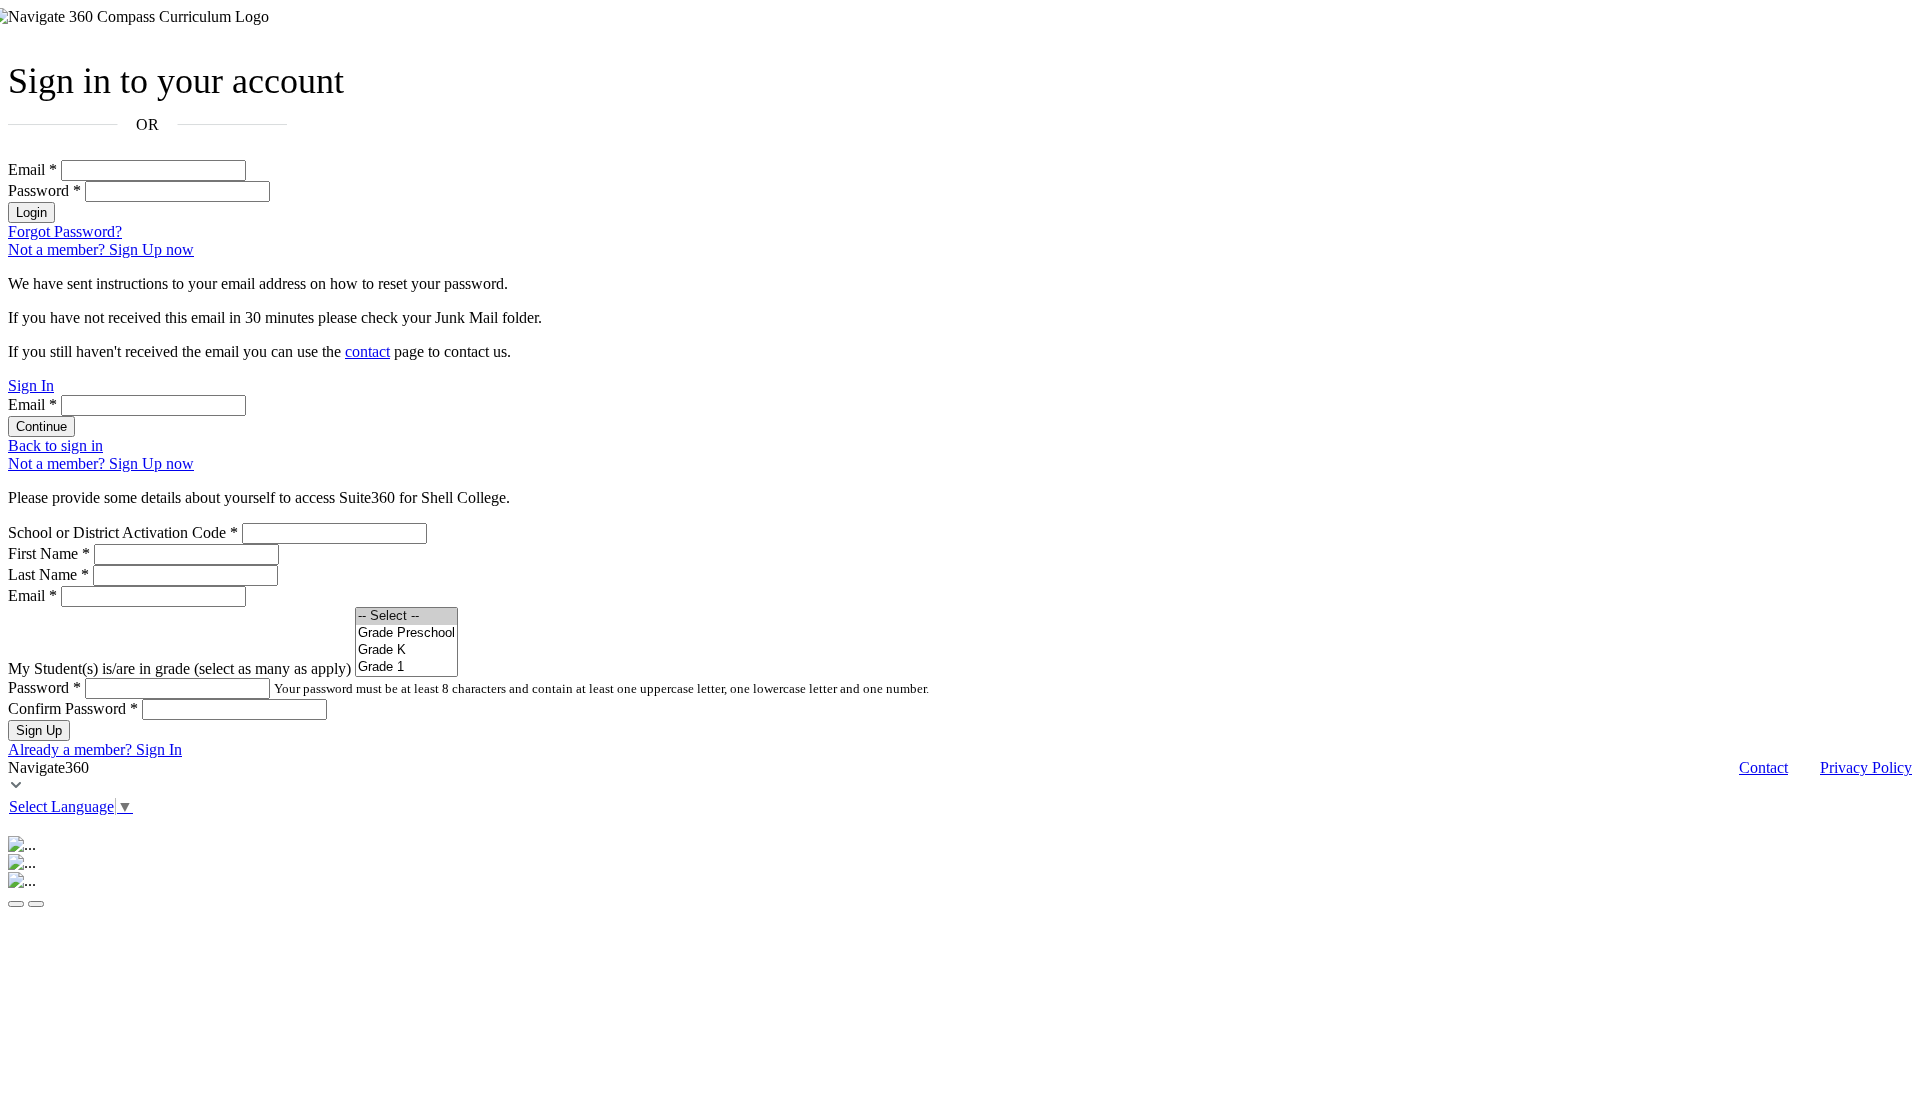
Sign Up (39, 730)
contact (367, 351)
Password (44, 190)
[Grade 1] (406, 667)
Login (31, 212)
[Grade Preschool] (406, 633)
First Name (49, 553)
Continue (41, 426)
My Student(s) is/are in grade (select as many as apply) (179, 668)
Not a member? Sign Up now (101, 249)
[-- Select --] (406, 616)
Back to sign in (55, 445)
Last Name (48, 574)
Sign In (31, 385)
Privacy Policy (1866, 767)
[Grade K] (406, 650)
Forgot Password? (65, 231)
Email (32, 169)
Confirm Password (73, 708)
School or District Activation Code (123, 532)
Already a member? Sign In (95, 749)
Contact (1763, 767)
